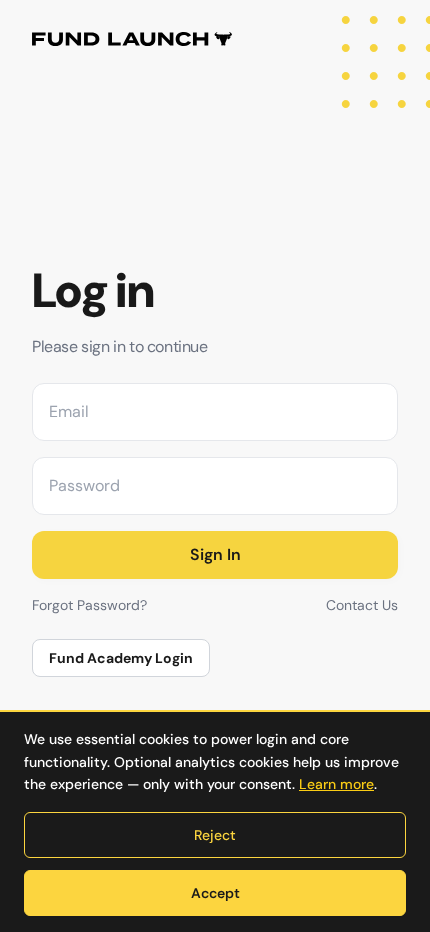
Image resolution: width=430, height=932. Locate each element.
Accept (215, 893)
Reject (215, 835)
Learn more (336, 784)
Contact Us (362, 605)
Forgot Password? (89, 605)
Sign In (215, 554)
